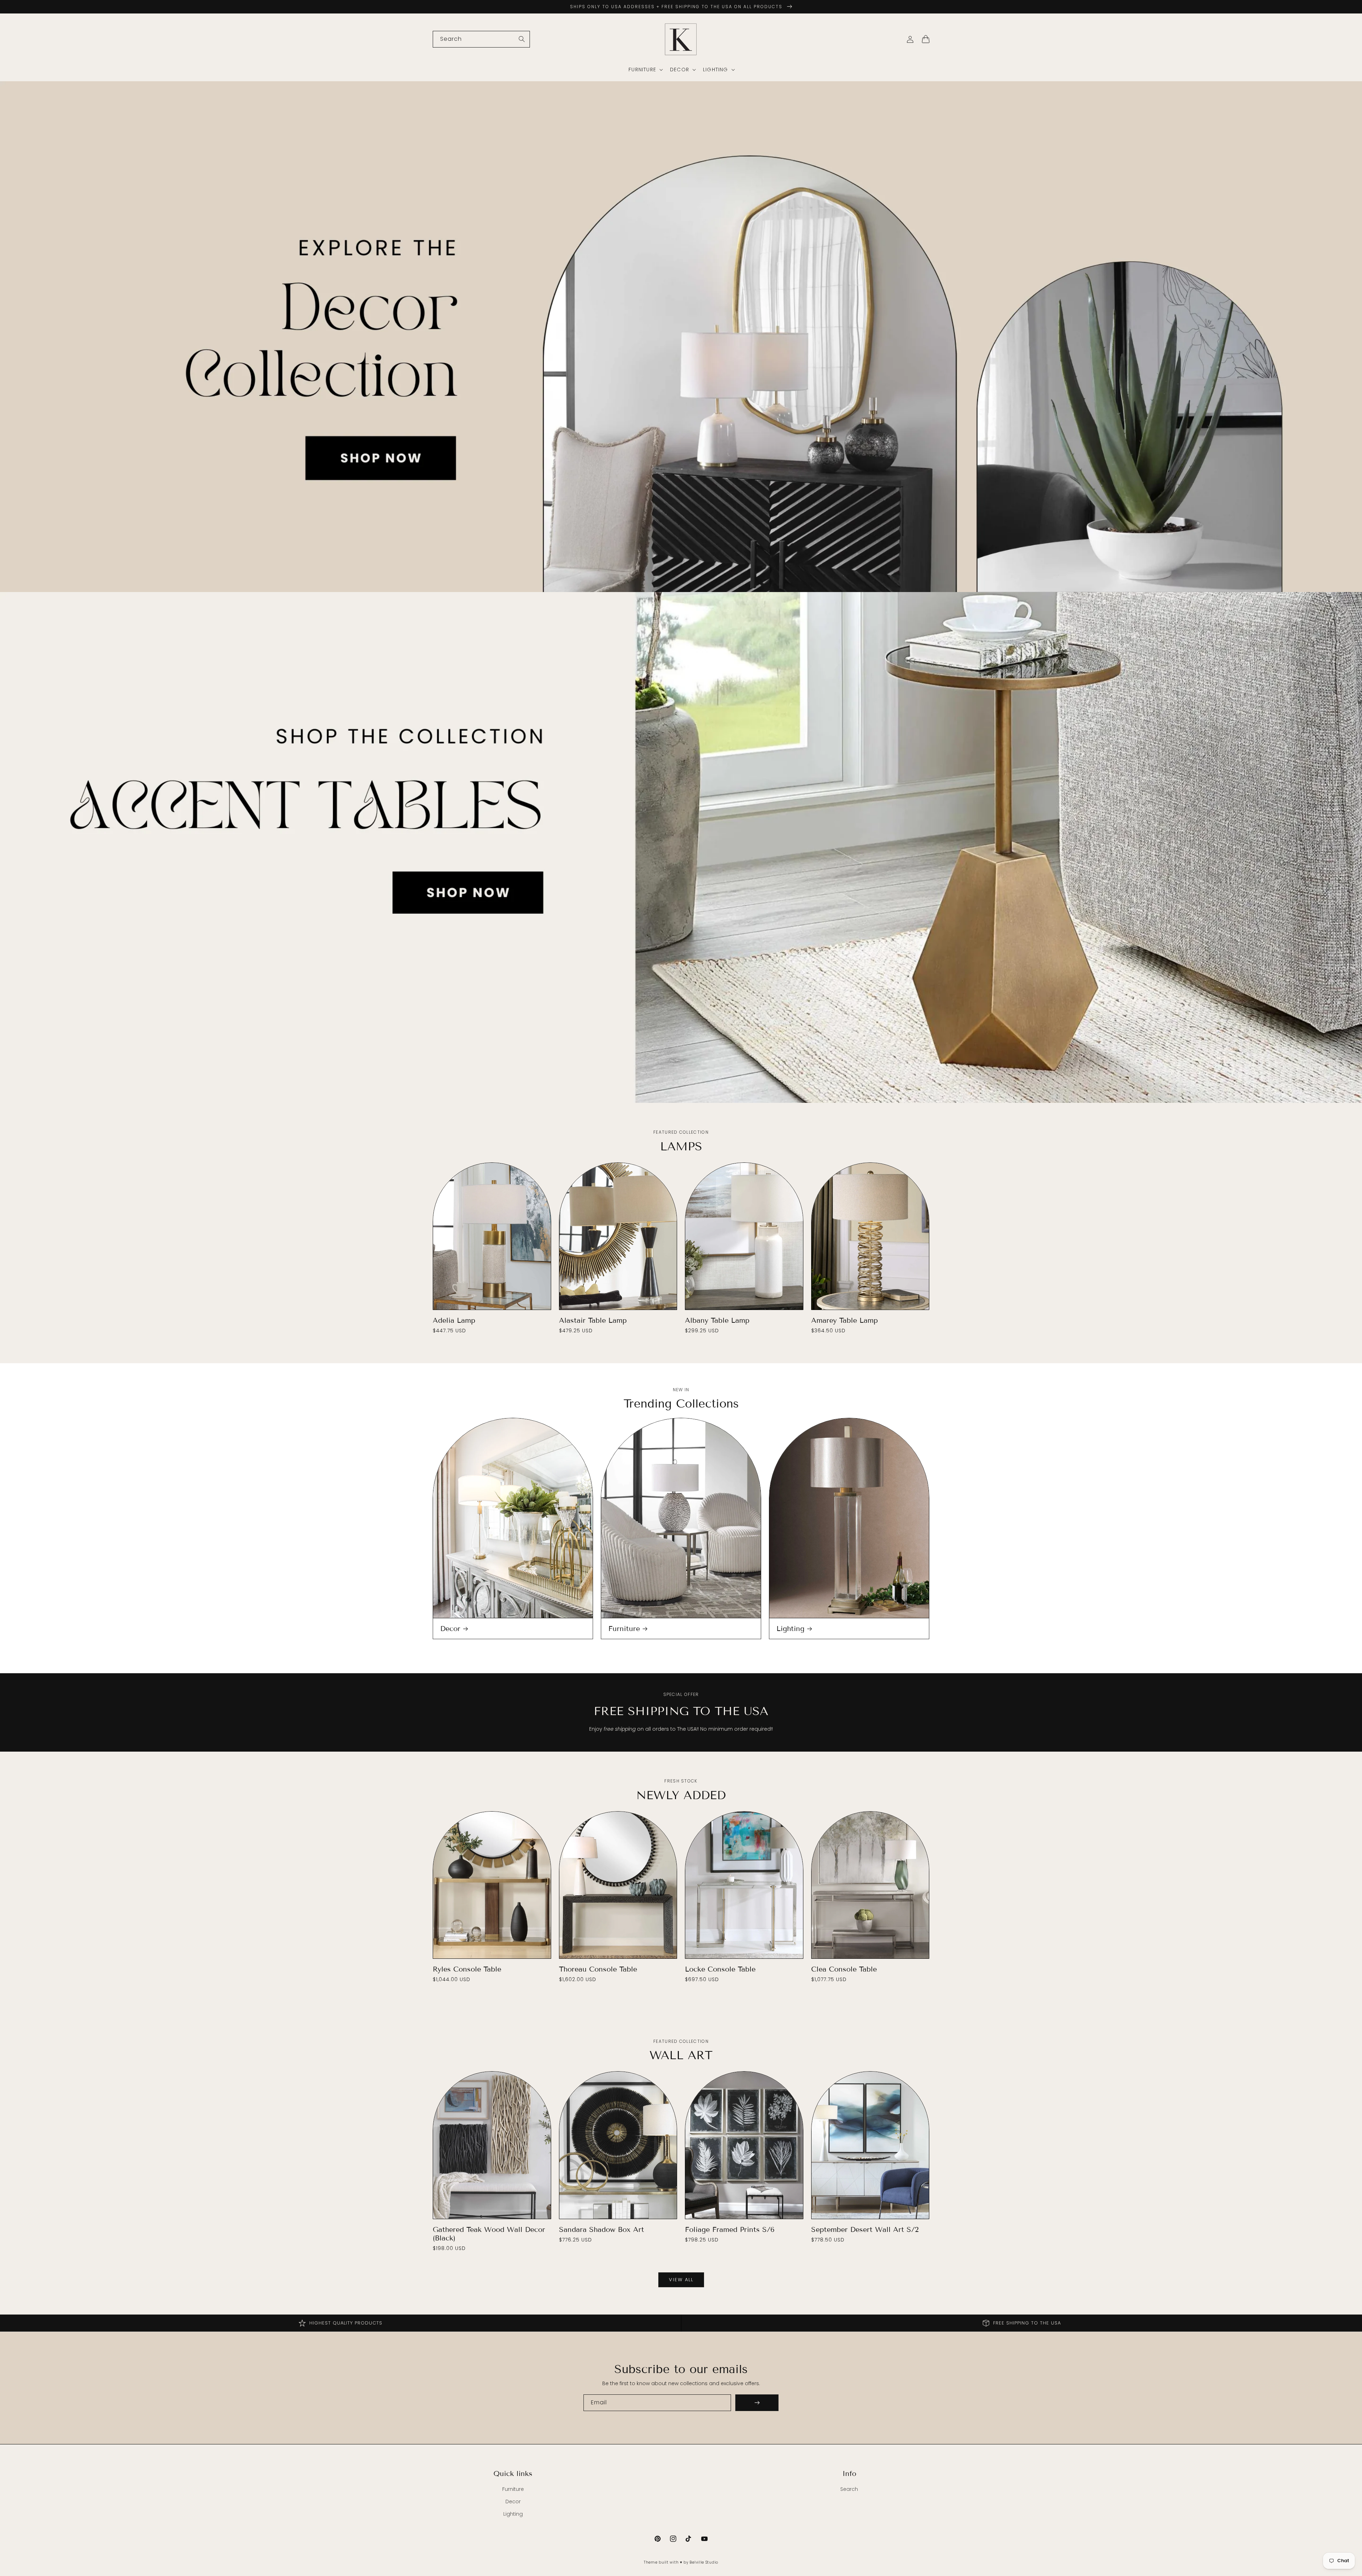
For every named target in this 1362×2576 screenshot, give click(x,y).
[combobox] (481, 39)
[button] (645, 70)
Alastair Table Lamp (593, 1320)
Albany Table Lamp (717, 1320)
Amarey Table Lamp (845, 1320)
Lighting (790, 1629)
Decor (450, 1629)
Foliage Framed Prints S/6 (730, 2229)
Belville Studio (704, 2562)
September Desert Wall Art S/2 (865, 2229)
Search (849, 2489)
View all (681, 2280)
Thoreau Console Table (598, 1969)
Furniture (624, 1629)
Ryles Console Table (467, 1969)
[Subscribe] (757, 2403)
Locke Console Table (720, 1969)
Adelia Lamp (454, 1320)
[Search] (522, 39)
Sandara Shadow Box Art (602, 2229)
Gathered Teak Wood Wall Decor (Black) (489, 2234)
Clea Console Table (844, 1969)
